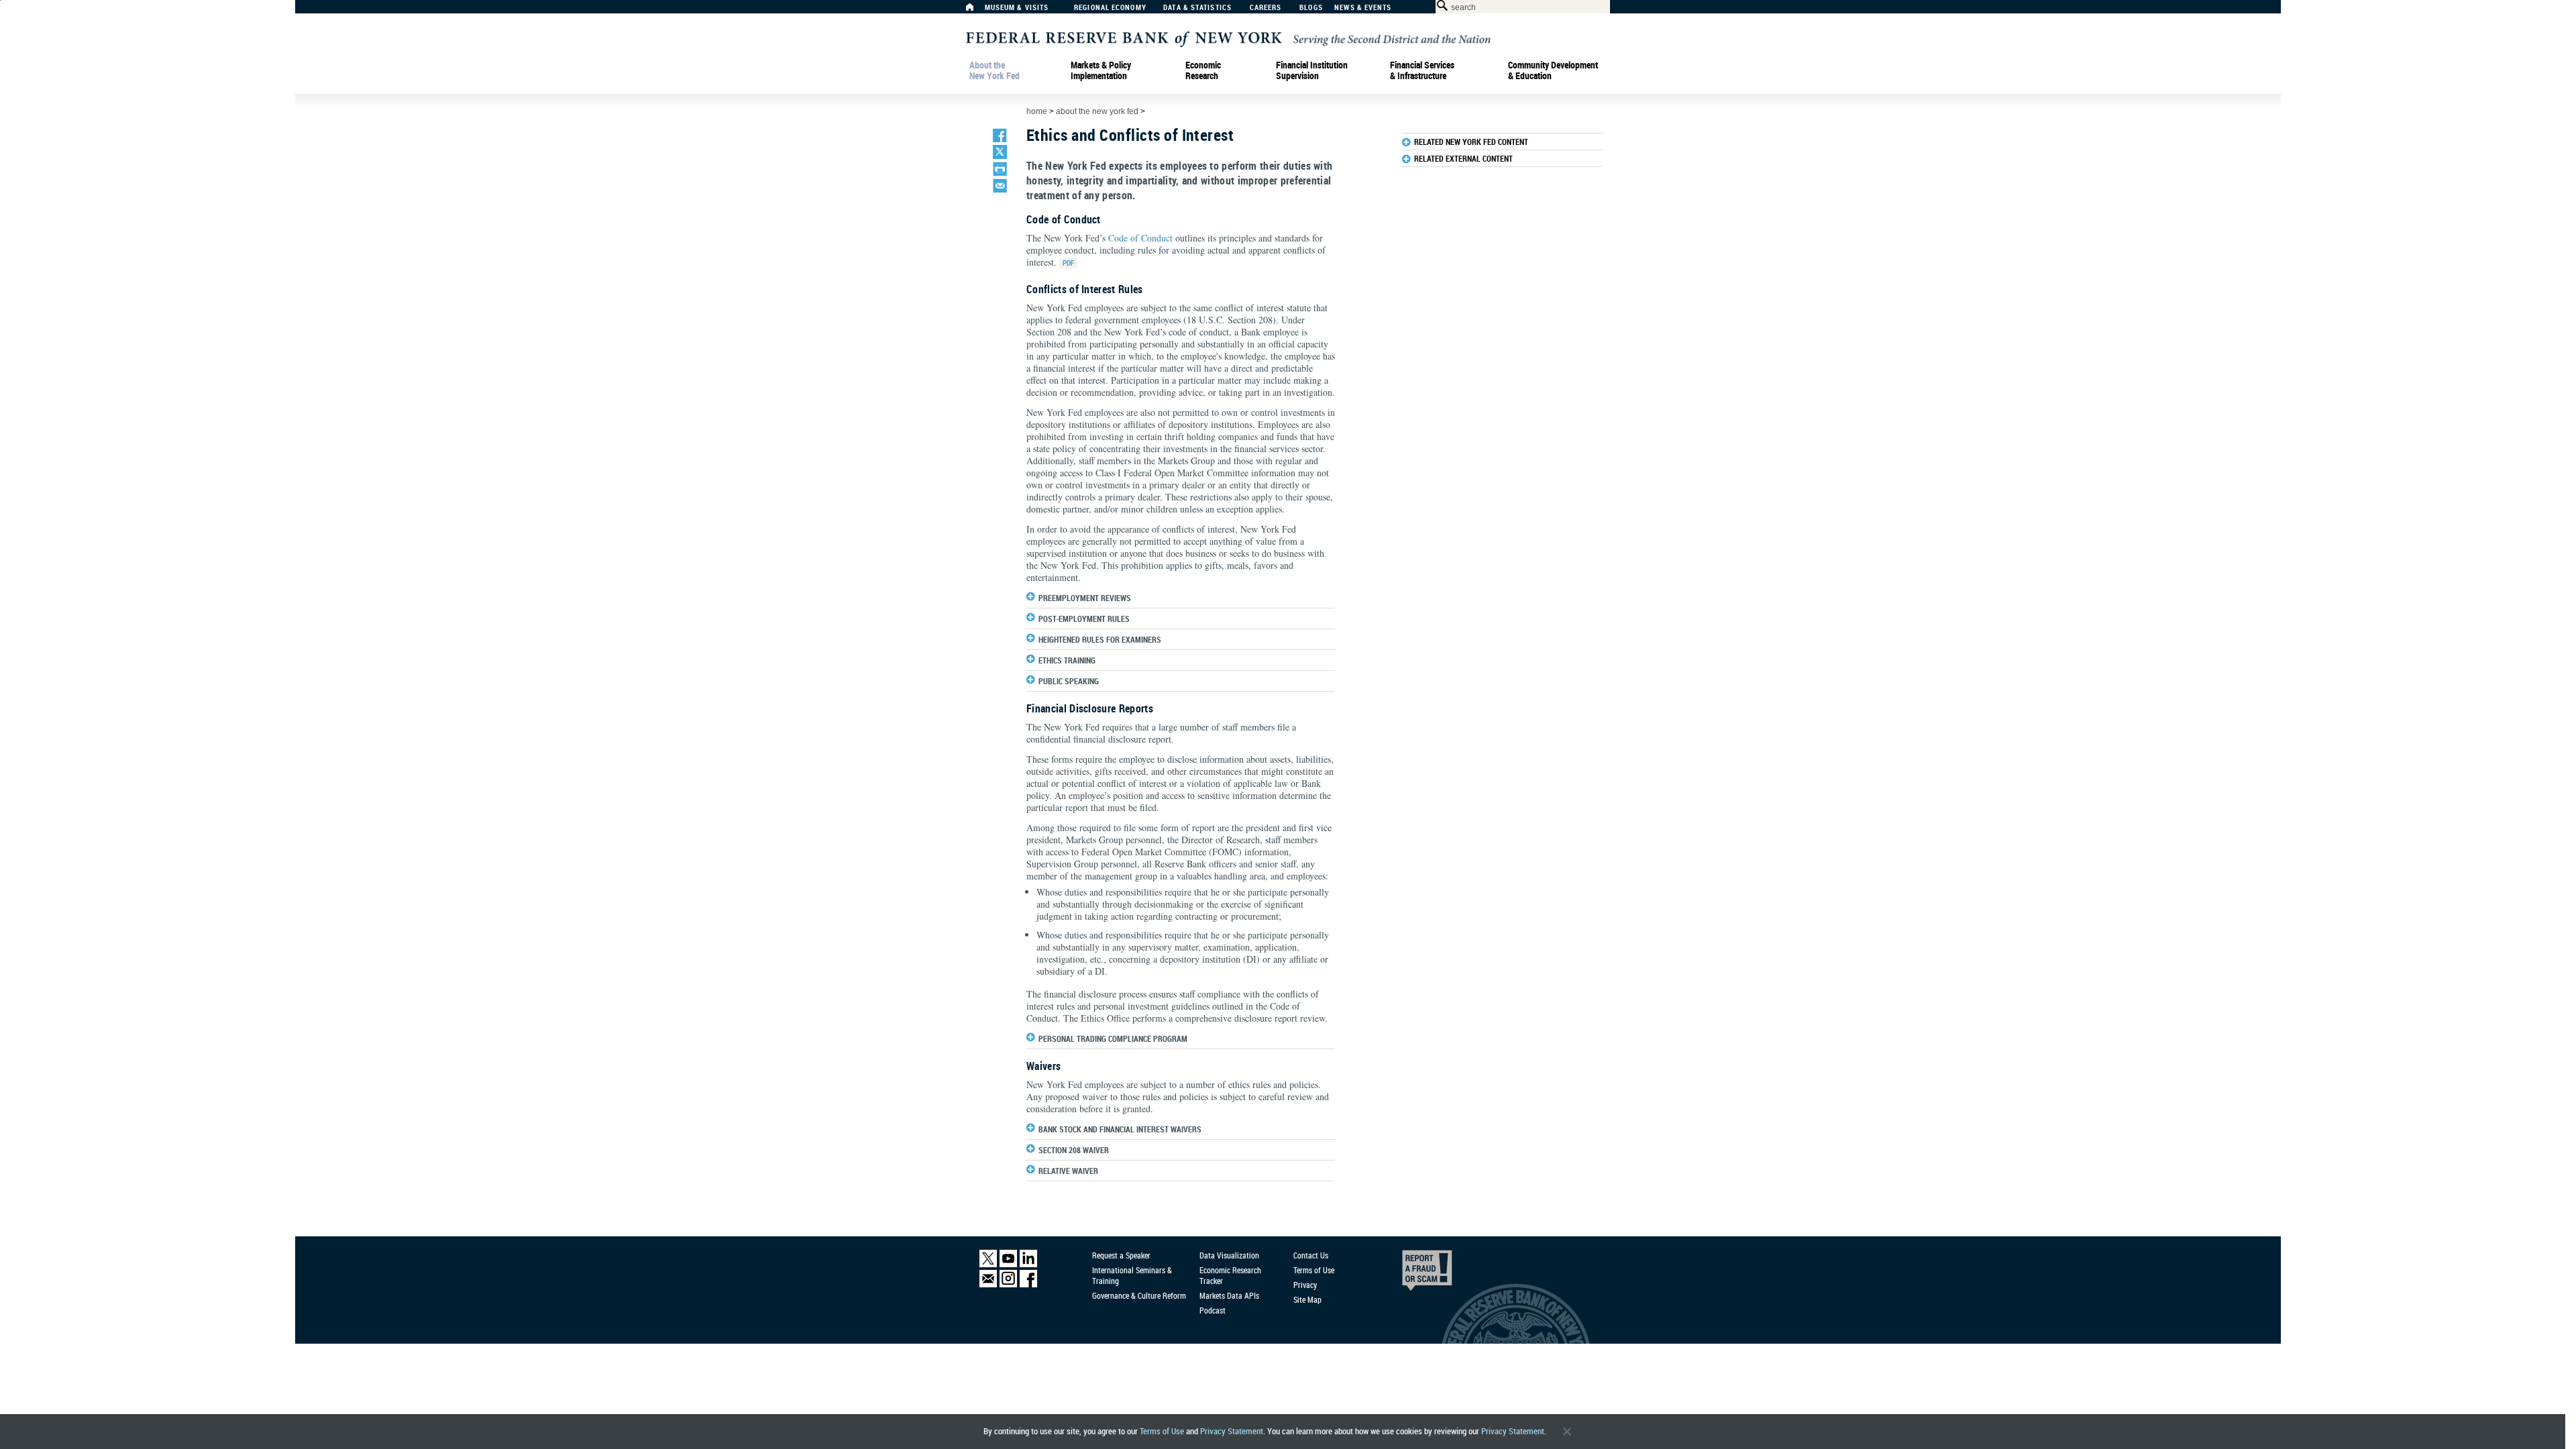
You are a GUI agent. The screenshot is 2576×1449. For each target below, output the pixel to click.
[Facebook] (1028, 1284)
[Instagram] (1008, 1284)
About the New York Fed (995, 70)
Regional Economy (1110, 8)
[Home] (977, 10)
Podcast (1213, 1310)
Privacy (1305, 1285)
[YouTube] (1008, 1264)
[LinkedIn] (1028, 1264)
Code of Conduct (1140, 238)
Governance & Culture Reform (1139, 1295)
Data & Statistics (1197, 8)
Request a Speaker (1121, 1255)
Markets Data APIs (1229, 1295)
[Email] (988, 1284)
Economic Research (1203, 70)
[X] (988, 1264)
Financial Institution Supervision (1312, 70)
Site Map (1307, 1299)
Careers (1266, 8)
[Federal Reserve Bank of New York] (1228, 38)
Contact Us (1311, 1255)
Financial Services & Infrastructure (1422, 70)
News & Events (1363, 8)
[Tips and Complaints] (1409, 1274)
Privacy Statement (1232, 1431)
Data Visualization (1229, 1255)
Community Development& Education (1553, 70)
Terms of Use (1162, 1431)
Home (1037, 111)
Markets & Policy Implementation (1101, 70)
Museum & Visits (1017, 8)
